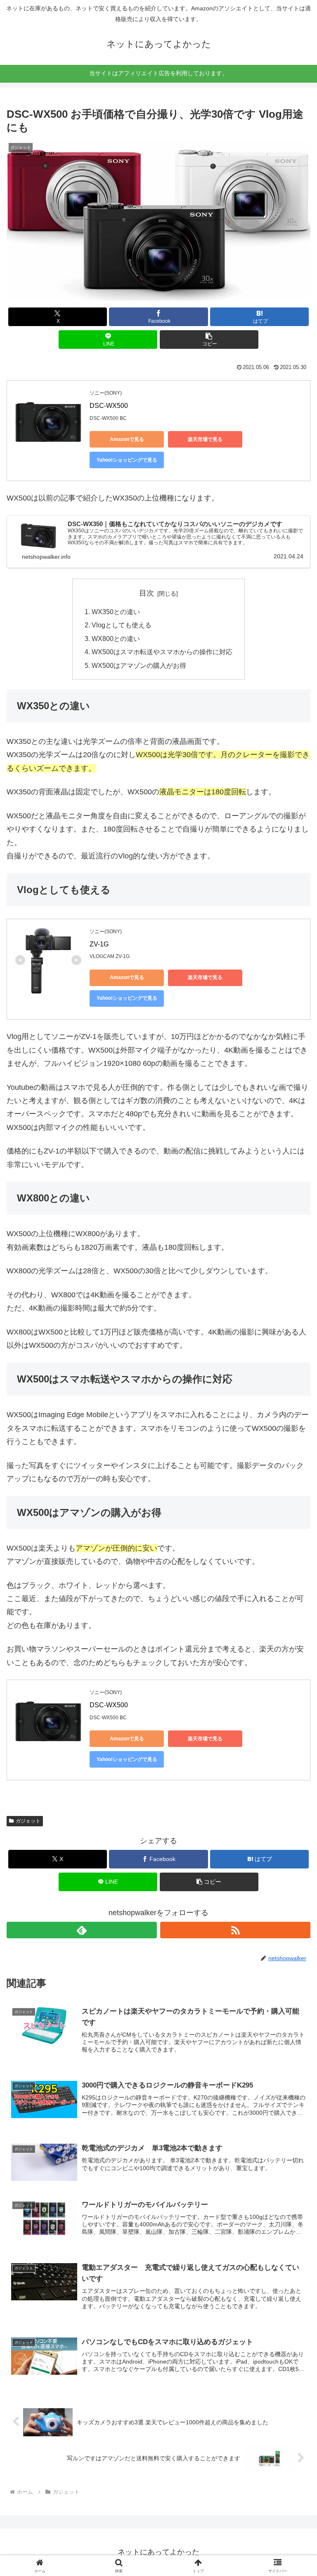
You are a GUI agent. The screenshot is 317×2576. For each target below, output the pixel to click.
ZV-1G (99, 944)
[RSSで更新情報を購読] (235, 1930)
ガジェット (28, 1821)
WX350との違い (116, 612)
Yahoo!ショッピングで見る (127, 460)
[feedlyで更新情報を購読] (82, 1930)
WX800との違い (116, 639)
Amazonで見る (127, 439)
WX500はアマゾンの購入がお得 (139, 665)
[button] (209, 340)
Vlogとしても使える (122, 625)
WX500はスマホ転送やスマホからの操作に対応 (162, 652)
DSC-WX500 (109, 406)
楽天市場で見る (205, 439)
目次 (147, 593)
